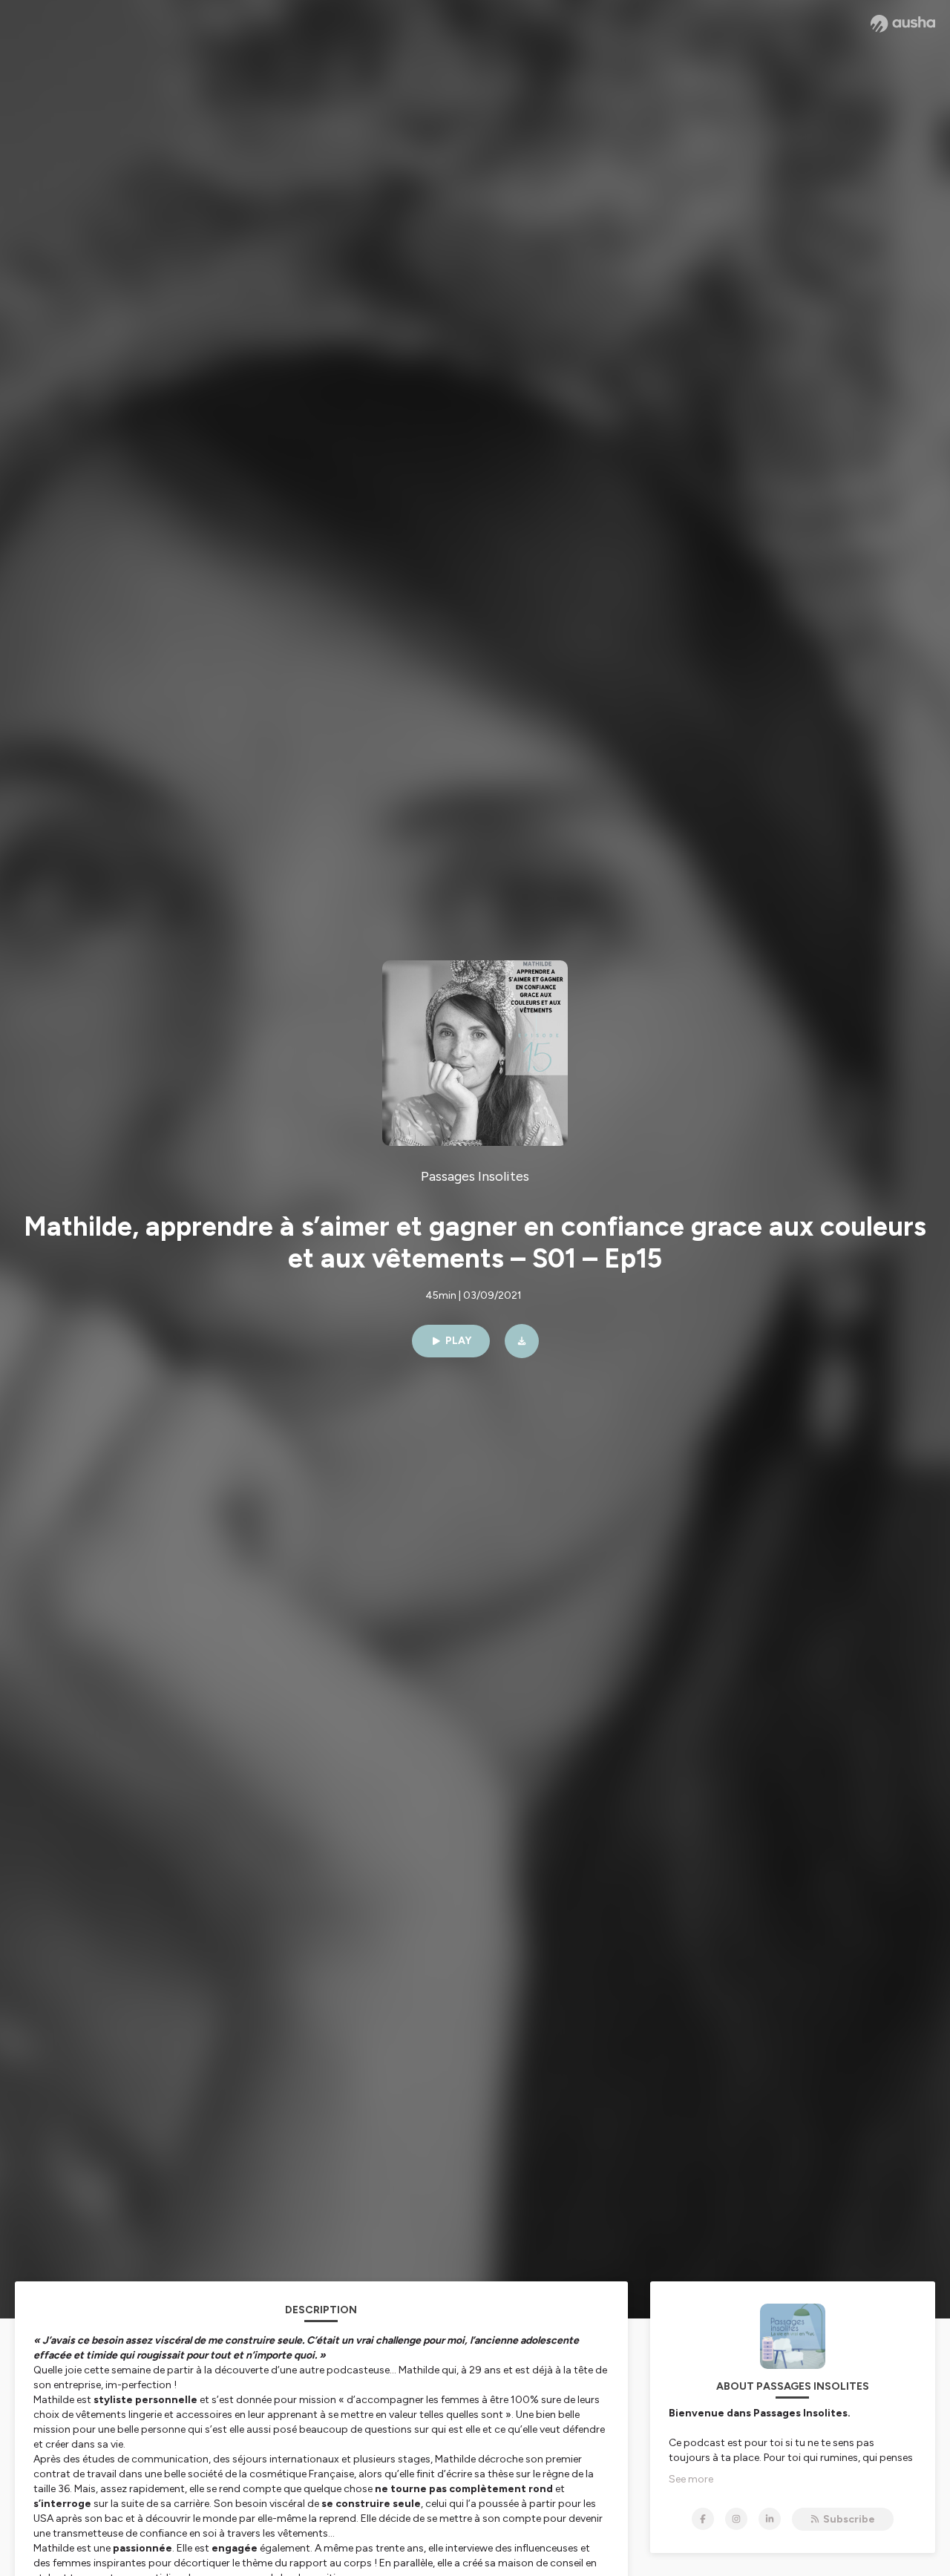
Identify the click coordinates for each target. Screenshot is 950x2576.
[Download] (522, 1341)
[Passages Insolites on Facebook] (703, 2519)
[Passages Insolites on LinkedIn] (770, 2519)
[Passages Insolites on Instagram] (736, 2519)
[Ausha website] (903, 24)
